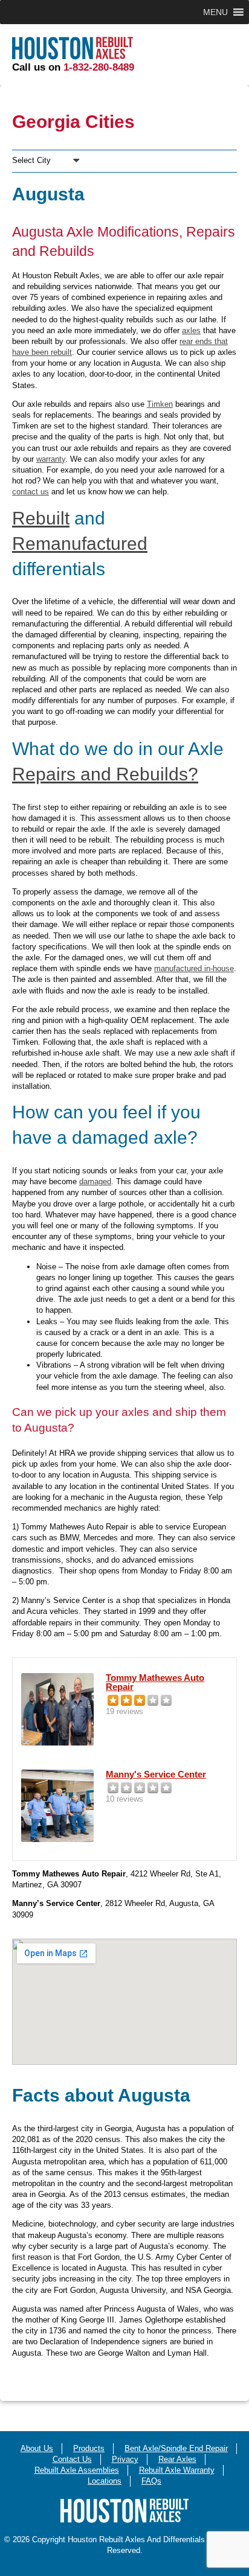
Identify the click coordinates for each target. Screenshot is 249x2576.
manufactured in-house (194, 968)
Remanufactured (80, 544)
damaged (95, 1181)
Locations (105, 2481)
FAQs (151, 2481)
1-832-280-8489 (99, 67)
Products (89, 2448)
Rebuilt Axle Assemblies (77, 2470)
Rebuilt (41, 518)
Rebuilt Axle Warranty (177, 2470)
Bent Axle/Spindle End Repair (176, 2448)
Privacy (125, 2459)
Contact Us (72, 2459)
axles (191, 330)
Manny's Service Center (156, 1774)
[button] (215, 12)
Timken (160, 404)
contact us (31, 492)
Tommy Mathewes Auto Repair (155, 1682)
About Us (37, 2448)
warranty (51, 459)
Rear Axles (177, 2459)
